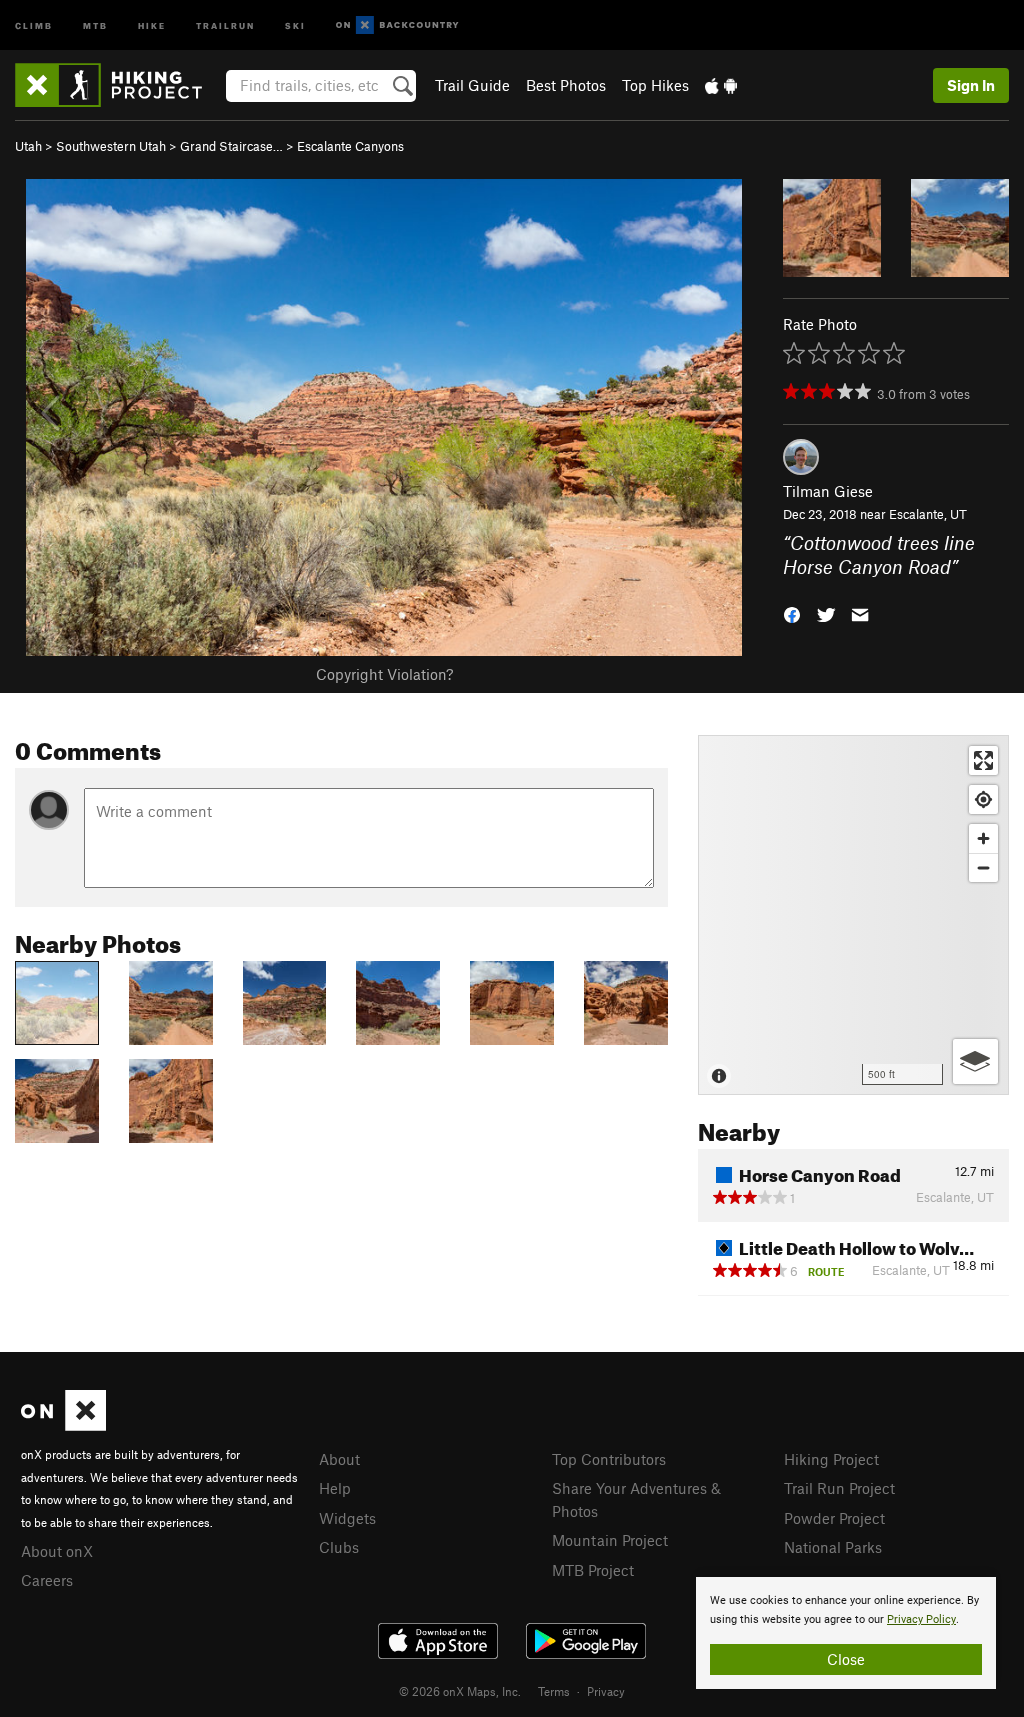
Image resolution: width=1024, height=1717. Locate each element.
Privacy (606, 1691)
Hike (152, 24)
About (339, 1459)
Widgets (347, 1518)
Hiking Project (831, 1459)
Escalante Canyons (350, 146)
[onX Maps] (63, 1425)
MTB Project (593, 1570)
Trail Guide (472, 85)
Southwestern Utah (111, 146)
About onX (57, 1551)
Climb (34, 24)
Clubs (339, 1547)
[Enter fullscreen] (983, 760)
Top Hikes (655, 85)
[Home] (118, 85)
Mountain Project (610, 1540)
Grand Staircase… (231, 146)
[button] (792, 613)
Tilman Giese (828, 491)
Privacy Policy (921, 1619)
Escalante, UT (928, 514)
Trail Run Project (839, 1488)
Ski (295, 24)
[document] (846, 1633)
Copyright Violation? (384, 674)
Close (846, 1659)
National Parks (833, 1547)
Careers (47, 1580)
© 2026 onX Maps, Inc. (460, 1691)
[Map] (853, 915)
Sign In (971, 85)
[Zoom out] (983, 867)
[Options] (975, 1061)
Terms (554, 1691)
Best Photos (566, 85)
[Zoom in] (983, 838)
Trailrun (225, 24)
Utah (28, 146)
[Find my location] (983, 799)
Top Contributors (609, 1459)
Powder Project (834, 1518)
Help (335, 1488)
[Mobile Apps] (721, 85)
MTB (95, 24)
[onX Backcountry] (397, 25)
